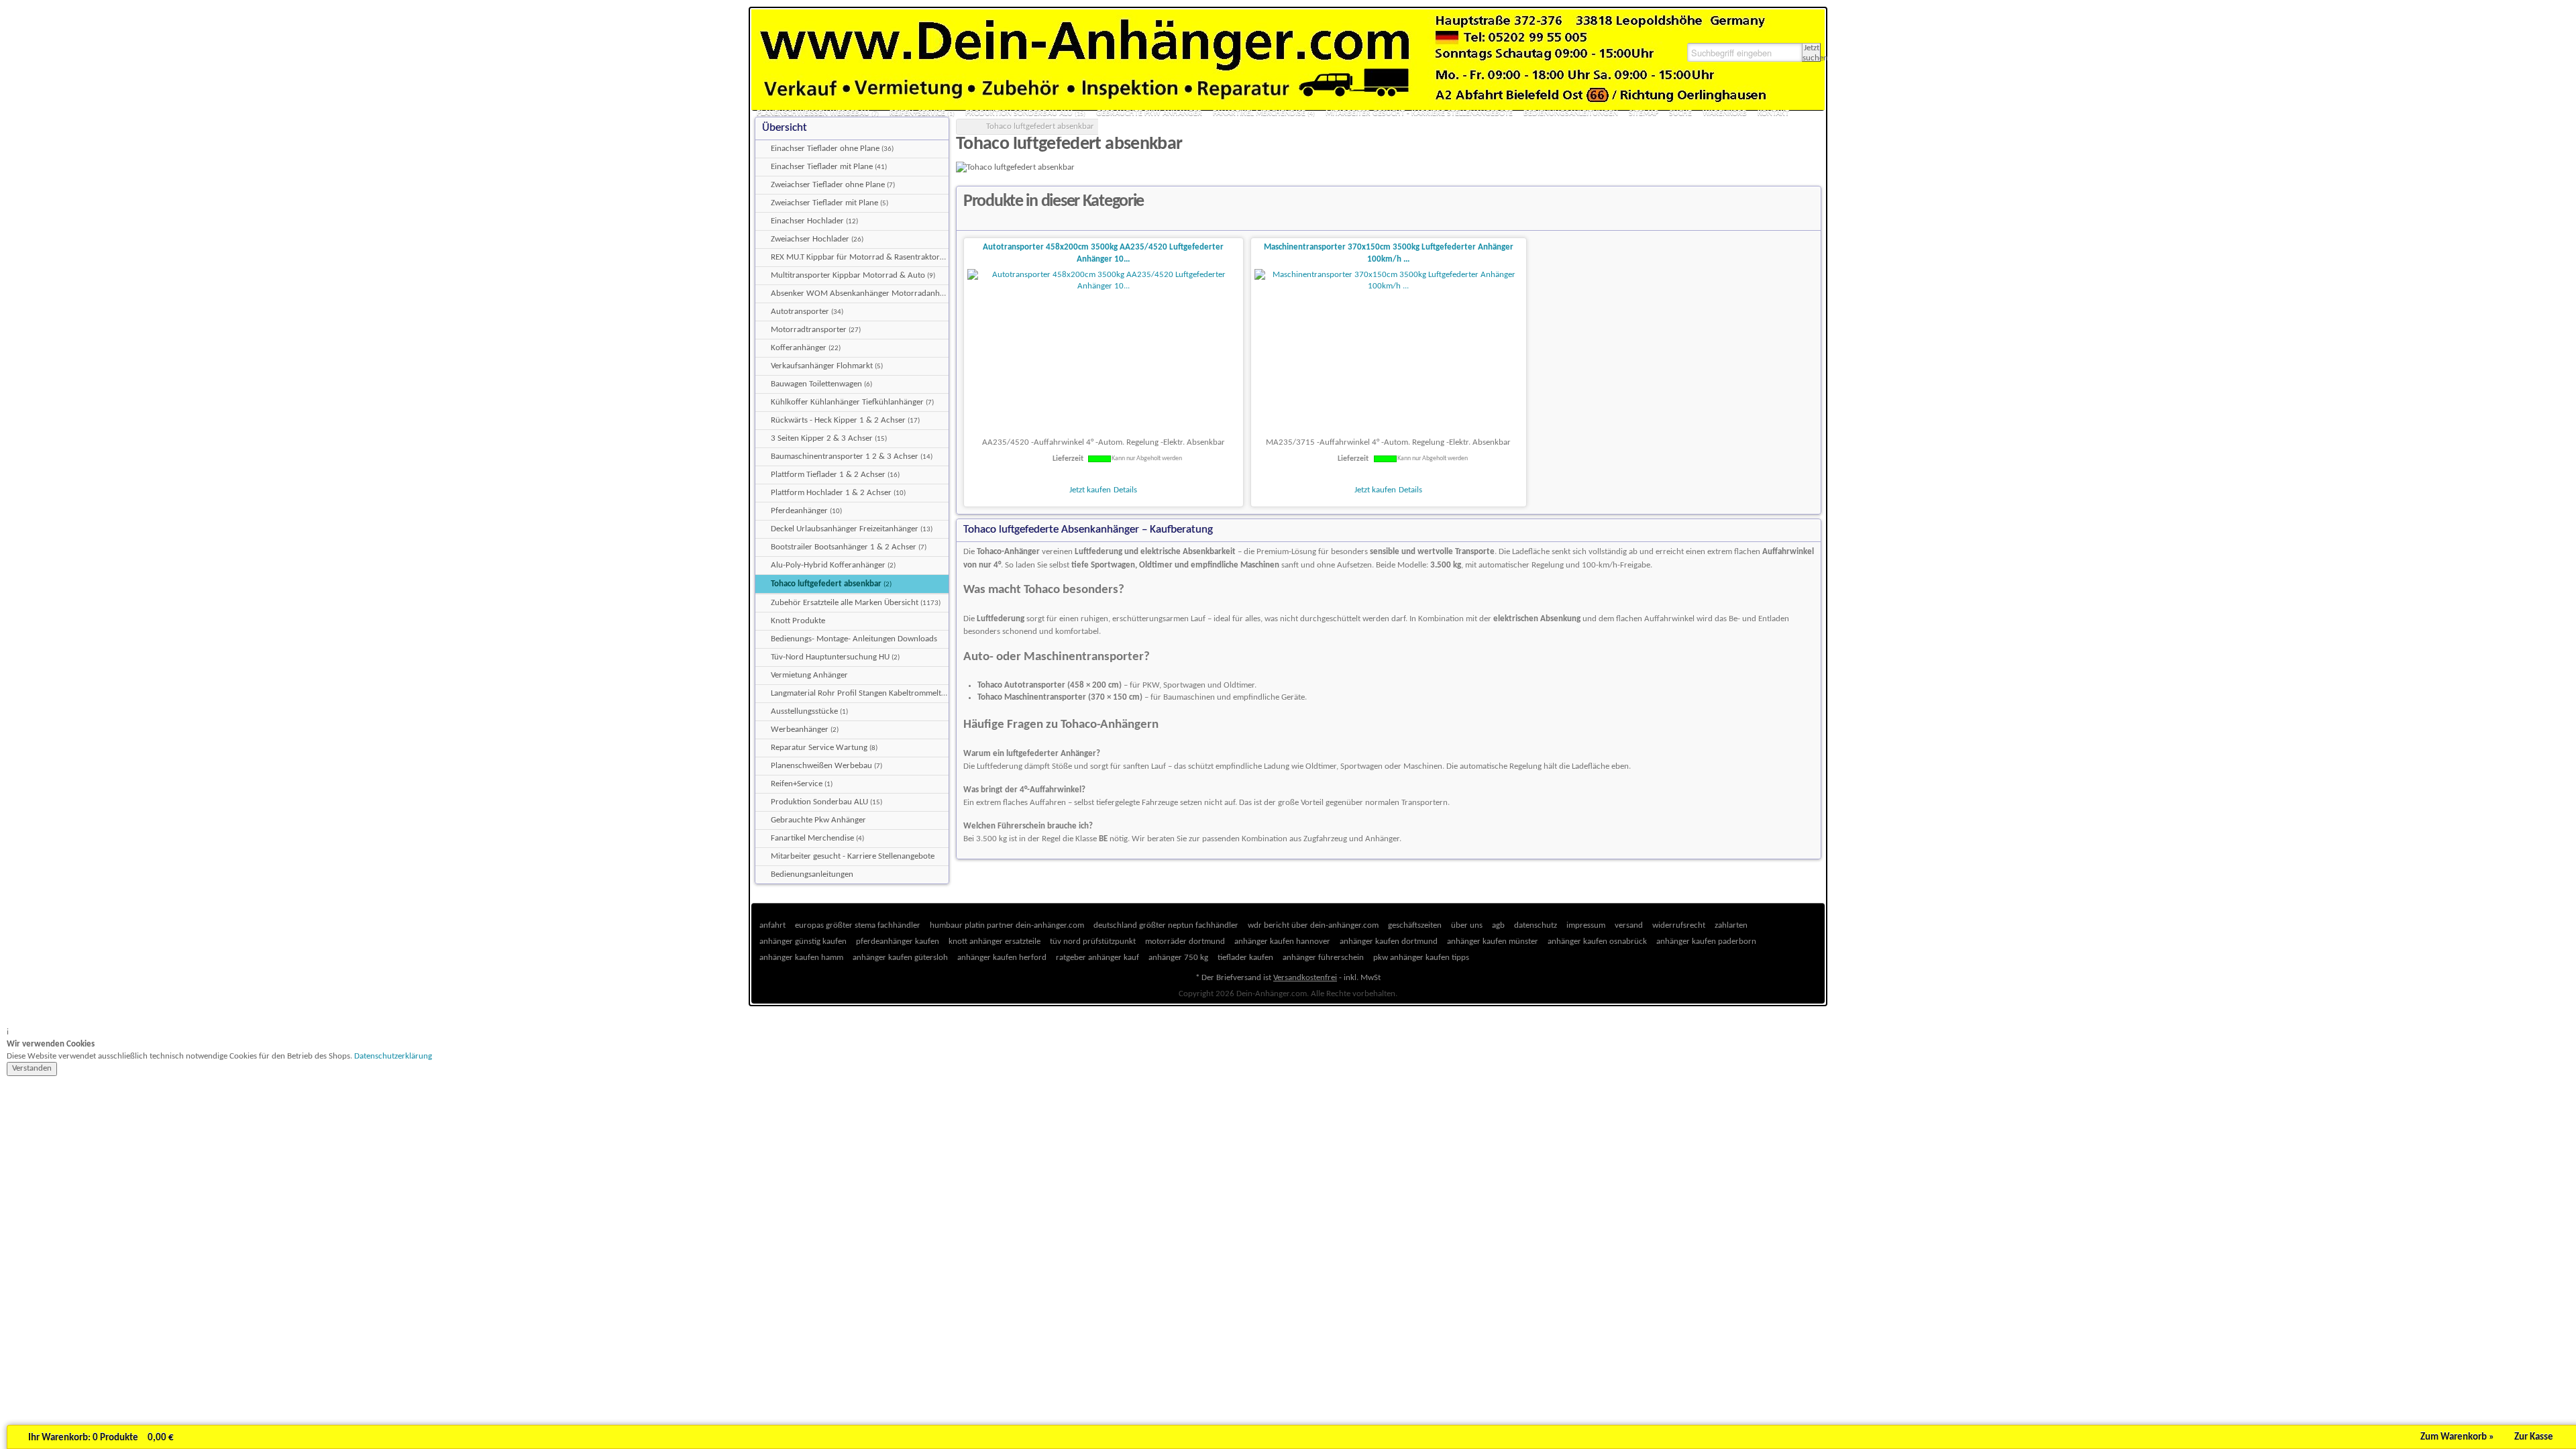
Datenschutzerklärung (393, 1056)
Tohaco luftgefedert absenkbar (1040, 126)
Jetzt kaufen (1090, 490)
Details (1125, 490)
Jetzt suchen (1812, 53)
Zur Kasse (2534, 1437)
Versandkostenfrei (1305, 978)
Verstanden (32, 1068)
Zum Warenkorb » (2457, 1437)
